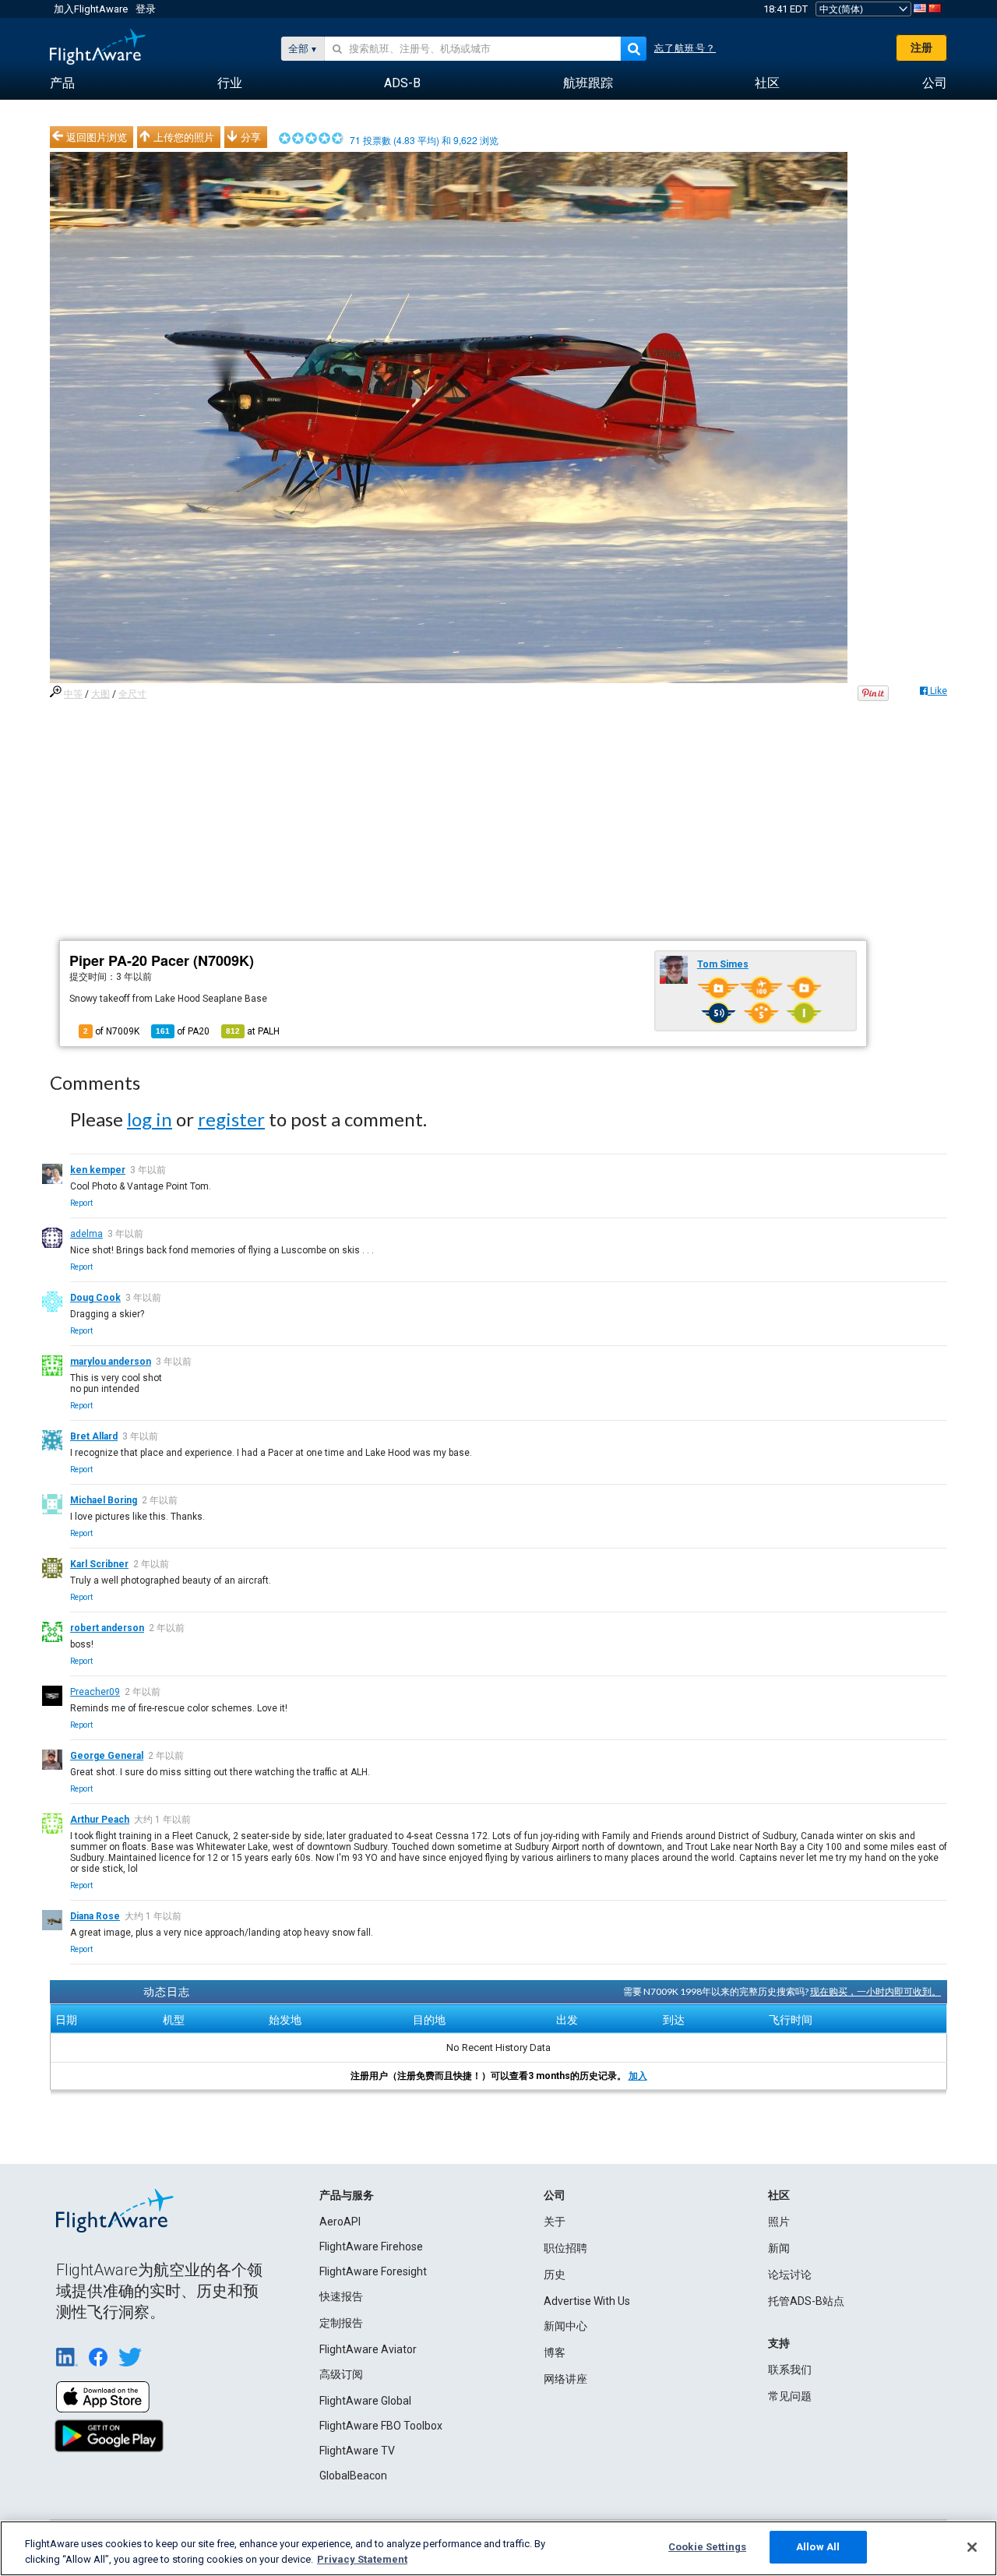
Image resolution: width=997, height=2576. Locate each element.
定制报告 (341, 2323)
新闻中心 (565, 2326)
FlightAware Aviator (368, 2349)
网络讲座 (565, 2379)
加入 (638, 2076)
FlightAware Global (365, 2401)
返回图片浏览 (97, 137)
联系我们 (790, 2370)
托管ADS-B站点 (806, 2301)
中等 (73, 694)
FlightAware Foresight (373, 2271)
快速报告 (341, 2296)
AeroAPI (340, 2222)
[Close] (972, 2547)
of (183, 1031)
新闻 (779, 2248)
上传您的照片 (184, 137)
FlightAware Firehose (371, 2247)
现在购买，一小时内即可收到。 (875, 1991)
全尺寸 (132, 694)
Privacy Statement (362, 2559)
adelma (86, 1234)
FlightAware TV (357, 2451)
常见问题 (790, 2396)
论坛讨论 (790, 2275)
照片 (779, 2222)
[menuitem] (62, 83)
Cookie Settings (707, 2547)
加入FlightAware (91, 9)
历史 (555, 2275)
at (253, 1031)
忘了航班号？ (685, 48)
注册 (921, 48)
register (231, 1119)
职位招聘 (565, 2248)
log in (150, 1119)
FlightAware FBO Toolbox (381, 2426)
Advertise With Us (587, 2301)
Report (81, 1203)
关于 (555, 2222)
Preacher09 (95, 1692)
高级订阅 (341, 2374)
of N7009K (111, 1031)
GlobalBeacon (353, 2476)
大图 (100, 694)
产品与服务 (347, 2195)
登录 (146, 9)
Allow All (818, 2547)
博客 (555, 2352)
